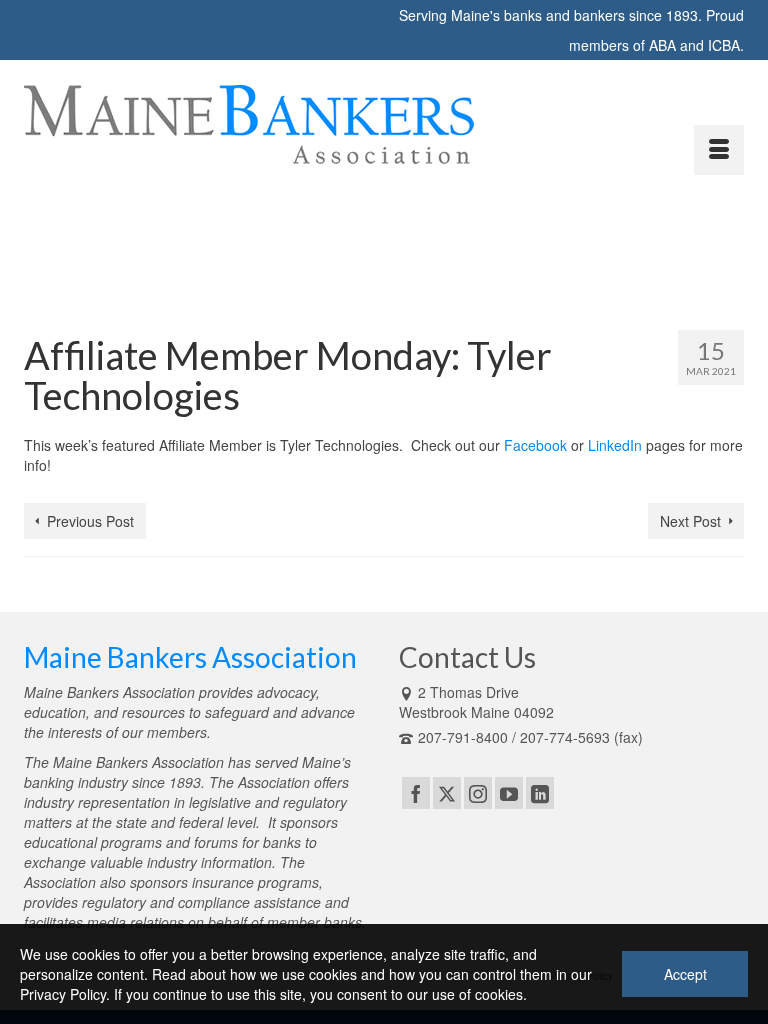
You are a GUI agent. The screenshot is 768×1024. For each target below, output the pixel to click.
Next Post (690, 521)
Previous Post (90, 521)
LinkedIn (615, 445)
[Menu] (719, 150)
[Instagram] (478, 793)
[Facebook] (416, 793)
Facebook (535, 445)
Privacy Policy (63, 994)
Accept (685, 974)
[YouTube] (509, 793)
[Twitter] (447, 793)
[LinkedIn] (540, 793)
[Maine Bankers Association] (384, 124)
